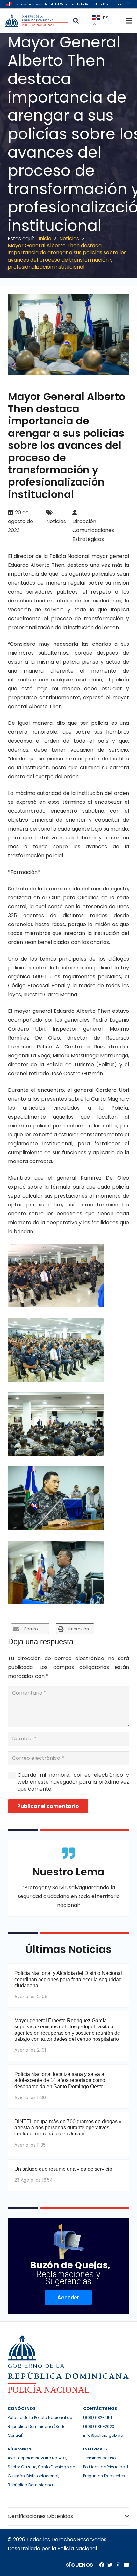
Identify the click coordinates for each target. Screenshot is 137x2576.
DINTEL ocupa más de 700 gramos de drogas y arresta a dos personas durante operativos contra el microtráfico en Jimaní (68, 2128)
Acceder (68, 2297)
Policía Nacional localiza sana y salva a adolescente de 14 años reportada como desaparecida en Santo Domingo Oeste (60, 2080)
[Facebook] (102, 2565)
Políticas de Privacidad (106, 2467)
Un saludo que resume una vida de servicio (63, 2169)
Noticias (56, 521)
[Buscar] (76, 21)
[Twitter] (110, 2565)
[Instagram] (118, 2565)
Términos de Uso (99, 2458)
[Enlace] (37, 21)
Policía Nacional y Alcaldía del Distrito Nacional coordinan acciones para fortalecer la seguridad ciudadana (68, 1979)
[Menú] (129, 21)
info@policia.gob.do (103, 2435)
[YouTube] (126, 2565)
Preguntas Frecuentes (104, 2476)
